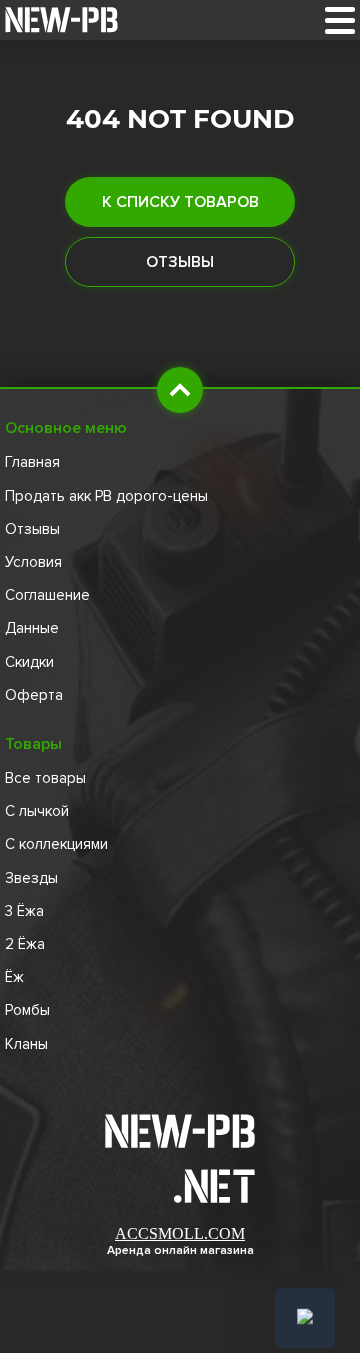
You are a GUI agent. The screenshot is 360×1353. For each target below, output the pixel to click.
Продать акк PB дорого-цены (106, 496)
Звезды (31, 878)
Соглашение (47, 595)
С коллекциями (56, 844)
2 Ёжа (25, 944)
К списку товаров (180, 202)
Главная (32, 462)
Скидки (29, 662)
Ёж (14, 977)
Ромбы (27, 1010)
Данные (32, 628)
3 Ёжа (24, 911)
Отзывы (180, 262)
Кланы (26, 1044)
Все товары (45, 778)
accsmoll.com (180, 1233)
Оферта (34, 695)
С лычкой (37, 811)
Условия (33, 562)
